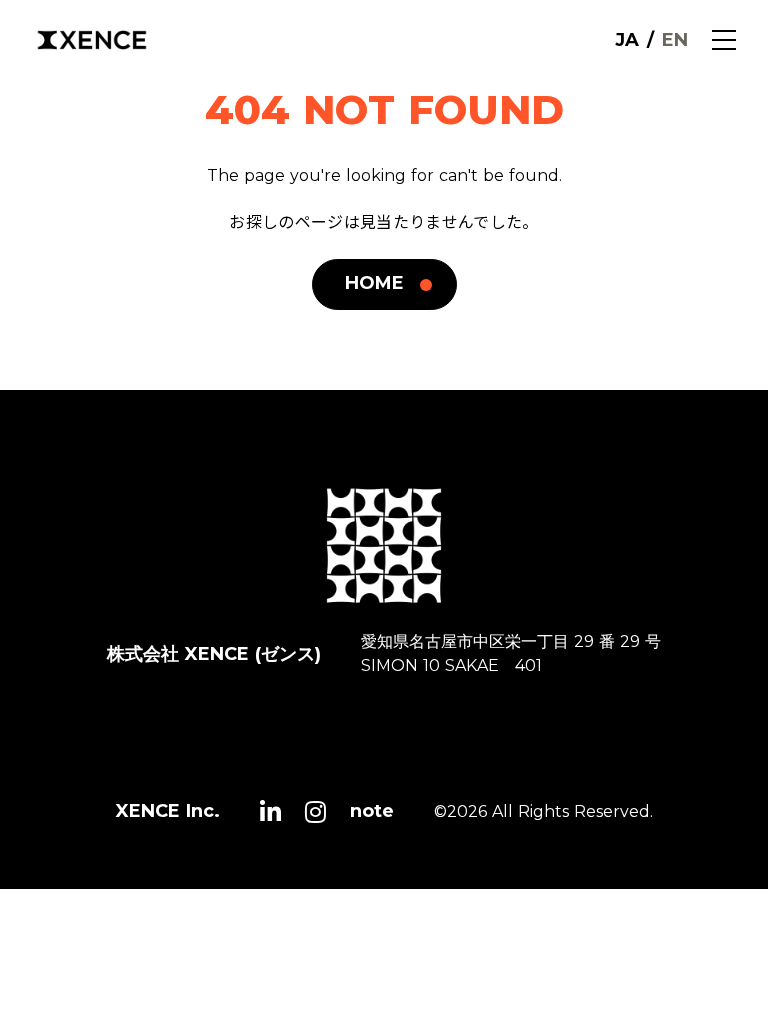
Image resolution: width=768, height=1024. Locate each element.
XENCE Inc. (168, 811)
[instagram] (315, 812)
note (372, 811)
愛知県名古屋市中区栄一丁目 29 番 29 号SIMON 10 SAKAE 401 (511, 653)
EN (675, 40)
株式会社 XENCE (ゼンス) (214, 654)
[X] (270, 812)
